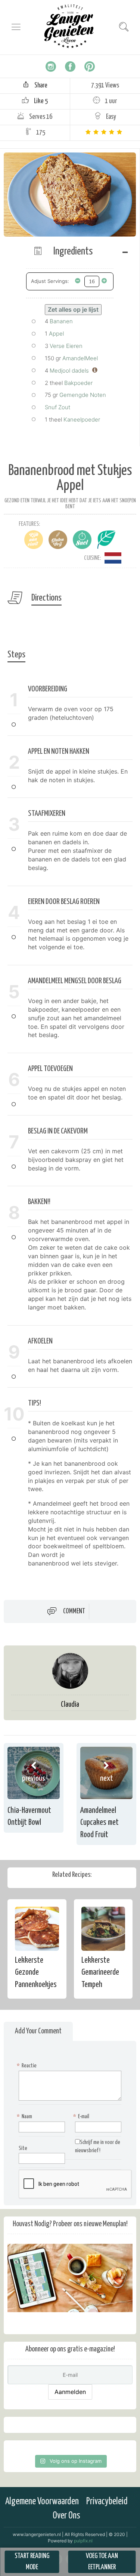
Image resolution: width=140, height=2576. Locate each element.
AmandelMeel (80, 358)
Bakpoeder (78, 383)
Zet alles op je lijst (73, 309)
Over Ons (66, 2516)
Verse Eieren (66, 346)
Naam (25, 2117)
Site (23, 2148)
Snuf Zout (57, 407)
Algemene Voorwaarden (42, 2501)
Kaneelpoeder (82, 419)
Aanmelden (70, 2392)
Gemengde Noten (83, 395)
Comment (74, 1611)
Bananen (61, 321)
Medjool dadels (69, 371)
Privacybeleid (107, 2501)
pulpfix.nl (83, 2541)
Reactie (28, 2066)
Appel (56, 334)
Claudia (70, 1705)
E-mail (82, 2117)
